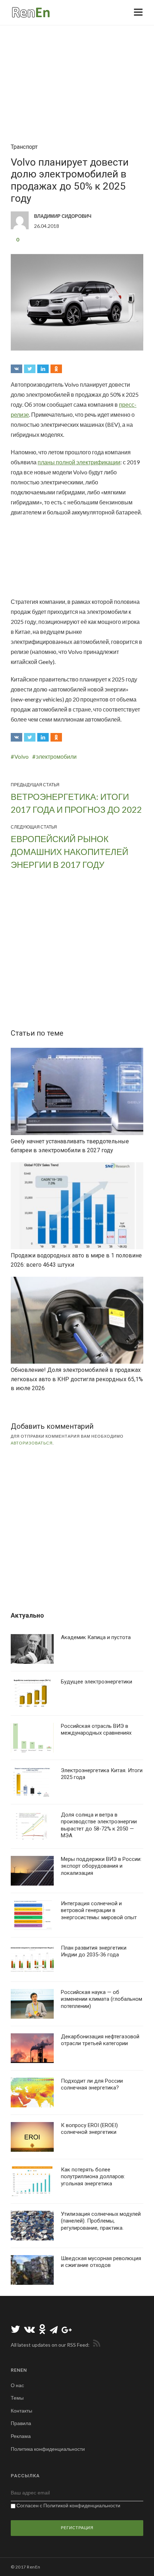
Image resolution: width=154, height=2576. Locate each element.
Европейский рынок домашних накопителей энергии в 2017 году (69, 852)
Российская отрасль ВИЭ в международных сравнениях (96, 1730)
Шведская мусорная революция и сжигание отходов (101, 2262)
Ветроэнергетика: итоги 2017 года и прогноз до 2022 (76, 803)
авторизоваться (32, 1443)
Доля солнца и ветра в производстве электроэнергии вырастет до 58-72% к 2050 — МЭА (99, 1825)
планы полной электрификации (79, 462)
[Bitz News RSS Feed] (95, 2345)
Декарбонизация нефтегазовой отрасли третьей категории (100, 2040)
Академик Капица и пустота (96, 1637)
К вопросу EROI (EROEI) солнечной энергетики (89, 2129)
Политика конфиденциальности (48, 2449)
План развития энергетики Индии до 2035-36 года (94, 1951)
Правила (21, 2423)
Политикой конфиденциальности (82, 2505)
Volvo (21, 756)
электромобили (56, 756)
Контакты (21, 2411)
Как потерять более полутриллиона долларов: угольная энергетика (93, 2177)
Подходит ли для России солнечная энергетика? (92, 2084)
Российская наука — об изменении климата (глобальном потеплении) (102, 1999)
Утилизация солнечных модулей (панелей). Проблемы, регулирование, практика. (101, 2221)
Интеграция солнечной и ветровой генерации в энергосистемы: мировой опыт (99, 1910)
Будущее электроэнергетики (97, 1682)
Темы (17, 2398)
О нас (17, 2385)
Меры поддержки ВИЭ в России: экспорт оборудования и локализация (101, 1866)
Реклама (21, 2436)
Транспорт (24, 147)
